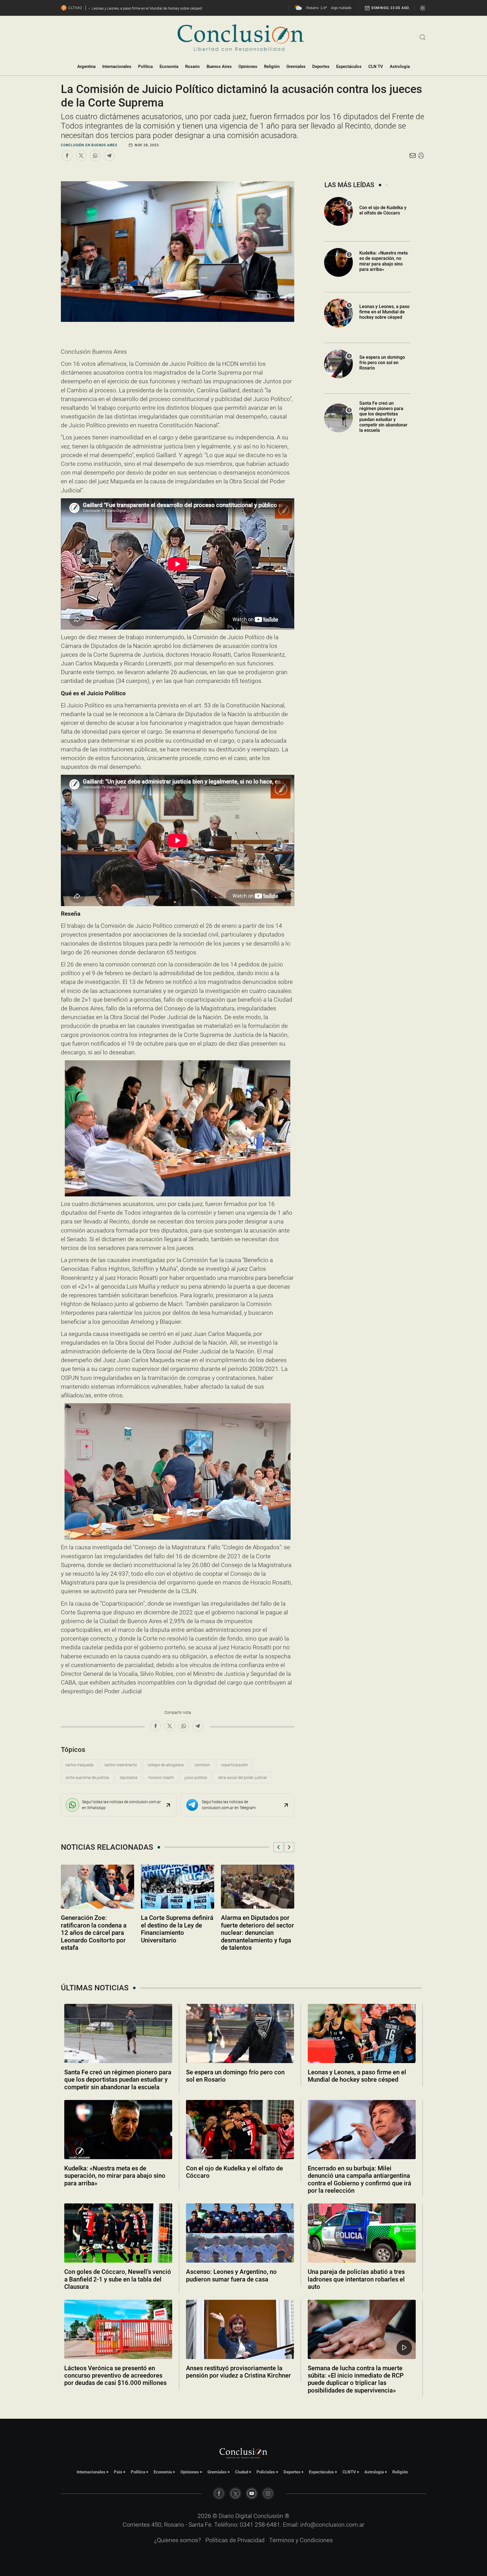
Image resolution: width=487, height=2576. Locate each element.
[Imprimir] (421, 156)
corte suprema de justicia (87, 1778)
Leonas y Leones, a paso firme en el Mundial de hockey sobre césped (384, 312)
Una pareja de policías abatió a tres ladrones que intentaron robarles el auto (356, 2279)
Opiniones (248, 67)
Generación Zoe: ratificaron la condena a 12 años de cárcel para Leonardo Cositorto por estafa (94, 1933)
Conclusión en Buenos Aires (89, 145)
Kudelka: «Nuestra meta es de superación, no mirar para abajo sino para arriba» (384, 261)
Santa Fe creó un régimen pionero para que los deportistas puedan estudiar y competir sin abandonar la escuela (383, 417)
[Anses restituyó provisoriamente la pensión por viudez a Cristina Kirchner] (240, 2329)
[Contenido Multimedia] (404, 2348)
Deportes (321, 67)
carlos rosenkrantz (121, 1765)
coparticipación (234, 1765)
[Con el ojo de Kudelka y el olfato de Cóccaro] (240, 2130)
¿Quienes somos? (178, 2540)
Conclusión (268, 2516)
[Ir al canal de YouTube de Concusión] (252, 2493)
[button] (278, 1847)
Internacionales (117, 67)
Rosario (192, 67)
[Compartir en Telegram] (109, 156)
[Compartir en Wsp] (95, 156)
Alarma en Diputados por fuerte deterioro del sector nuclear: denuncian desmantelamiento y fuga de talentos (257, 1933)
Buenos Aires (219, 67)
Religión (272, 67)
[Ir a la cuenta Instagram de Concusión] (268, 2493)
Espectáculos (349, 67)
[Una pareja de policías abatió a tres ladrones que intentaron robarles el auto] (362, 2233)
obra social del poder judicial (242, 1778)
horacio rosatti (161, 1778)
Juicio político (196, 1778)
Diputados (129, 1778)
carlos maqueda (79, 1765)
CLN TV (376, 67)
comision (202, 1765)
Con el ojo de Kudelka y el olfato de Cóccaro (383, 210)
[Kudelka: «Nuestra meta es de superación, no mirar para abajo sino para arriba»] (118, 2130)
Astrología (400, 67)
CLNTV (349, 2472)
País (118, 2472)
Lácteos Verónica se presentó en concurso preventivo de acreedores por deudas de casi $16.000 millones (115, 2376)
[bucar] (423, 37)
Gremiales (296, 67)
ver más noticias (243, 2405)
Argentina (86, 67)
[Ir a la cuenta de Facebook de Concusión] (219, 2493)
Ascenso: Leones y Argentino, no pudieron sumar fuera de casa (231, 2275)
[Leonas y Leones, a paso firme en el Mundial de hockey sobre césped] (362, 2033)
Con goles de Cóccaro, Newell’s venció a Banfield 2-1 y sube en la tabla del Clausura (118, 2279)
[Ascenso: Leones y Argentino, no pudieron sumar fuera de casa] (240, 2233)
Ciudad (242, 2472)
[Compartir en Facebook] (67, 156)
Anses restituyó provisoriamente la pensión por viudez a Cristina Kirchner (238, 2372)
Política (145, 67)
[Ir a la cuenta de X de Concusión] (235, 2493)
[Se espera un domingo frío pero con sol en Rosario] (240, 2033)
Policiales (266, 2472)
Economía (169, 67)
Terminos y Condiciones (301, 2540)
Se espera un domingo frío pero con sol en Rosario (382, 363)
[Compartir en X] (81, 156)
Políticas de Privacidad (235, 2540)
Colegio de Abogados (166, 1765)
